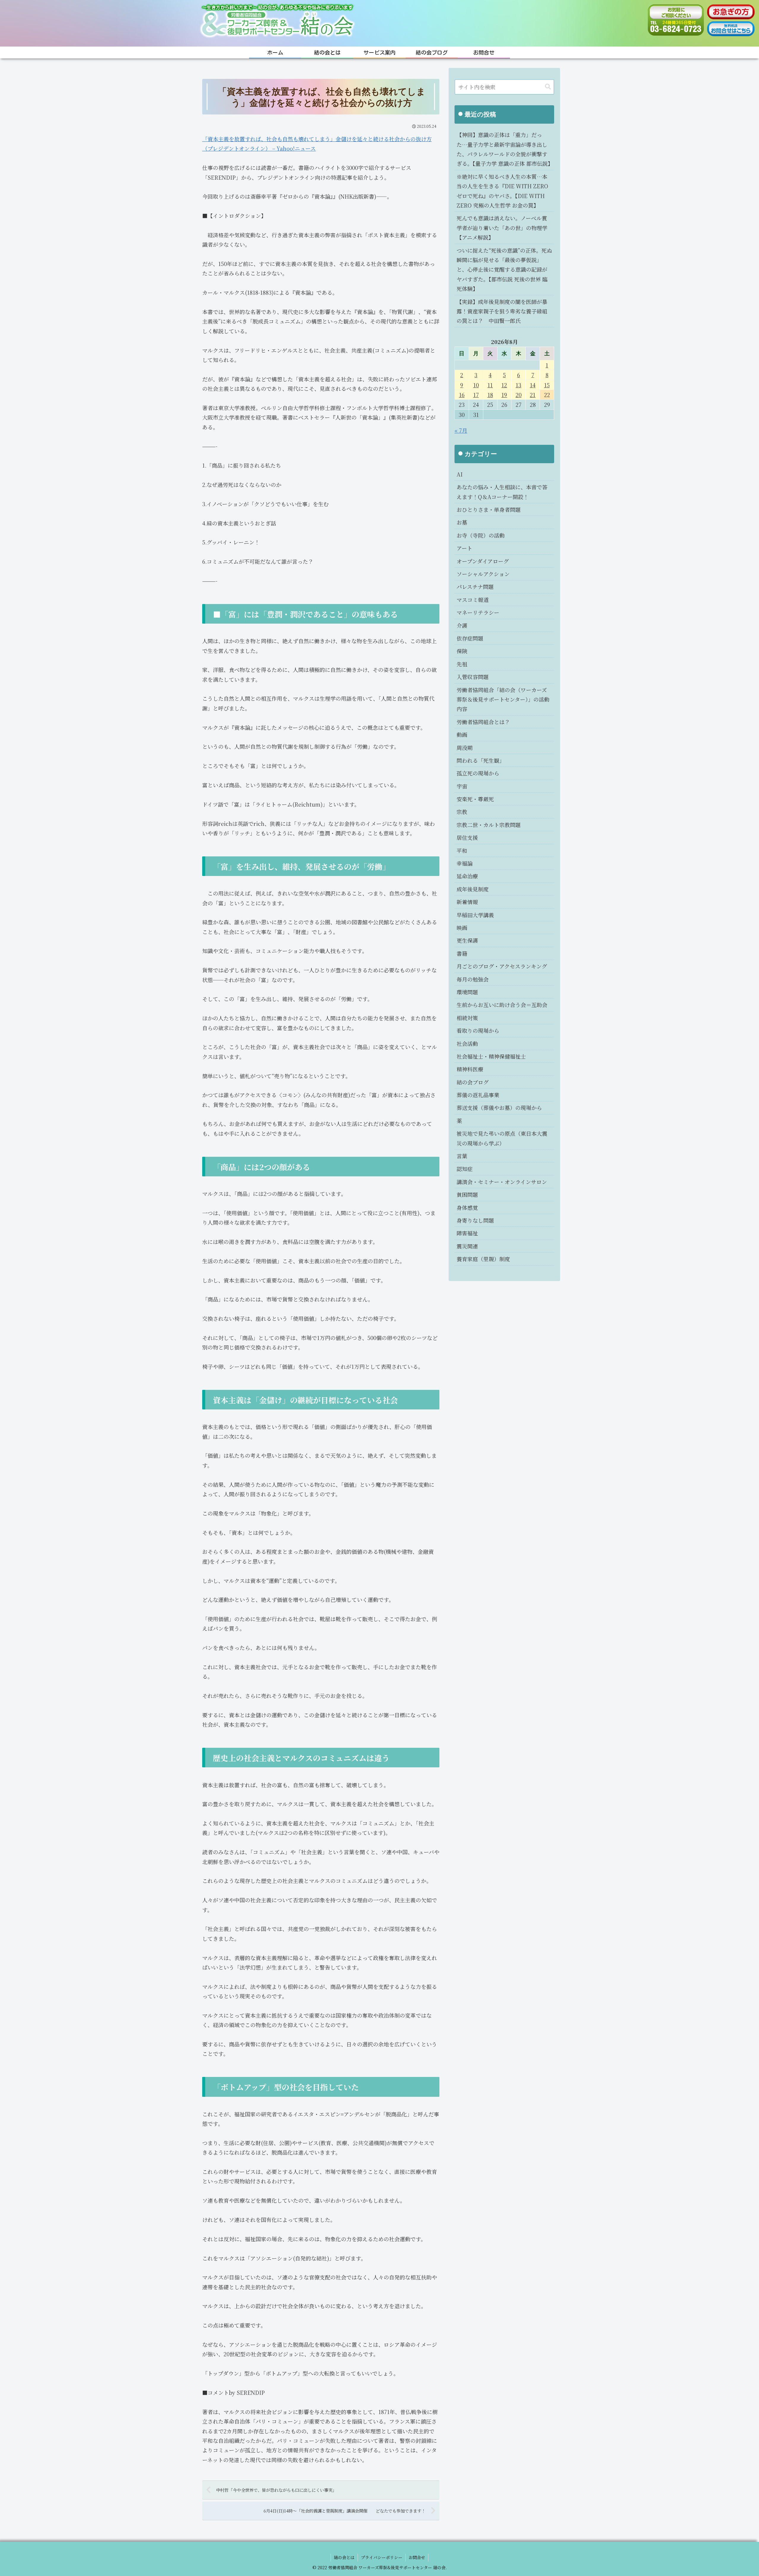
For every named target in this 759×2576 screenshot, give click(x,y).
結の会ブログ (473, 1082)
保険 (462, 651)
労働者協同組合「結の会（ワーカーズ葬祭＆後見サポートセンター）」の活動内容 (503, 699)
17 (476, 395)
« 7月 (461, 430)
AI (460, 474)
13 (518, 385)
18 (490, 395)
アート (464, 548)
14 (533, 385)
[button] (548, 87)
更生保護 (467, 940)
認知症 (465, 1169)
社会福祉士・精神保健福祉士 (491, 1056)
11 (490, 385)
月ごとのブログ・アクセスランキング (502, 966)
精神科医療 (470, 1069)
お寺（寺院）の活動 (481, 535)
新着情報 (467, 902)
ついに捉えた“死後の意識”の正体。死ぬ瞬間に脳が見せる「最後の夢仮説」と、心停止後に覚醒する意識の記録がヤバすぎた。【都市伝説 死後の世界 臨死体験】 (504, 270)
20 (519, 395)
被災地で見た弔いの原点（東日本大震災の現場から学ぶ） (502, 1138)
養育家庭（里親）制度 (483, 1259)
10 (476, 385)
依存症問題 (470, 638)
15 (547, 385)
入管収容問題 (473, 677)
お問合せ (417, 2557)
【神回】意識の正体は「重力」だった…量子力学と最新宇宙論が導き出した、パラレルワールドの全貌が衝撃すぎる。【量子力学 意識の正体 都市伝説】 (505, 149)
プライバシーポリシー (382, 2557)
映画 (462, 928)
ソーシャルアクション (483, 574)
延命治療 (467, 876)
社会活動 (467, 1044)
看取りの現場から (478, 1030)
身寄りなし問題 (475, 1220)
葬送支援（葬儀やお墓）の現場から (499, 1108)
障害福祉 (467, 1233)
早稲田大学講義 (475, 915)
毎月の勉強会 (473, 979)
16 (462, 395)
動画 (462, 735)
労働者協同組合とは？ (483, 722)
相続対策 (467, 1018)
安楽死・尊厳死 (475, 799)
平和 (462, 850)
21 (533, 395)
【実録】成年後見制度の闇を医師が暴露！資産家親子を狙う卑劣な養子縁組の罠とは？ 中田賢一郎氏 (502, 311)
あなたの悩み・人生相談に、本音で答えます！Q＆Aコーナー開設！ (502, 492)
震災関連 (467, 1246)
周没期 (465, 748)
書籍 (462, 953)
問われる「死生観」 (481, 760)
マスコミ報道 (473, 600)
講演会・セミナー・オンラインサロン (502, 1182)
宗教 (462, 812)
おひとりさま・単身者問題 (489, 509)
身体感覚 (467, 1207)
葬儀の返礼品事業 (478, 1095)
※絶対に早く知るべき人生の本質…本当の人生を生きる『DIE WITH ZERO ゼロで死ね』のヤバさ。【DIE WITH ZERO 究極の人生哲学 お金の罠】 (502, 191)
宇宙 (462, 786)
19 (504, 395)
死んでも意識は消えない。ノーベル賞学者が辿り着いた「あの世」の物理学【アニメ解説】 (502, 228)
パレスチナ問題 (475, 587)
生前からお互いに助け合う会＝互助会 (502, 1005)
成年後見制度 (473, 889)
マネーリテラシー (478, 612)
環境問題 (467, 992)
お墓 (462, 522)
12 (504, 385)
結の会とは (344, 2557)
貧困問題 (467, 1194)
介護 (462, 625)
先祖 (462, 664)
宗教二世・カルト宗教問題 (489, 825)
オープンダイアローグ (483, 561)
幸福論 (465, 863)
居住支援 (467, 837)
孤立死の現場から (478, 773)
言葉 (462, 1156)
